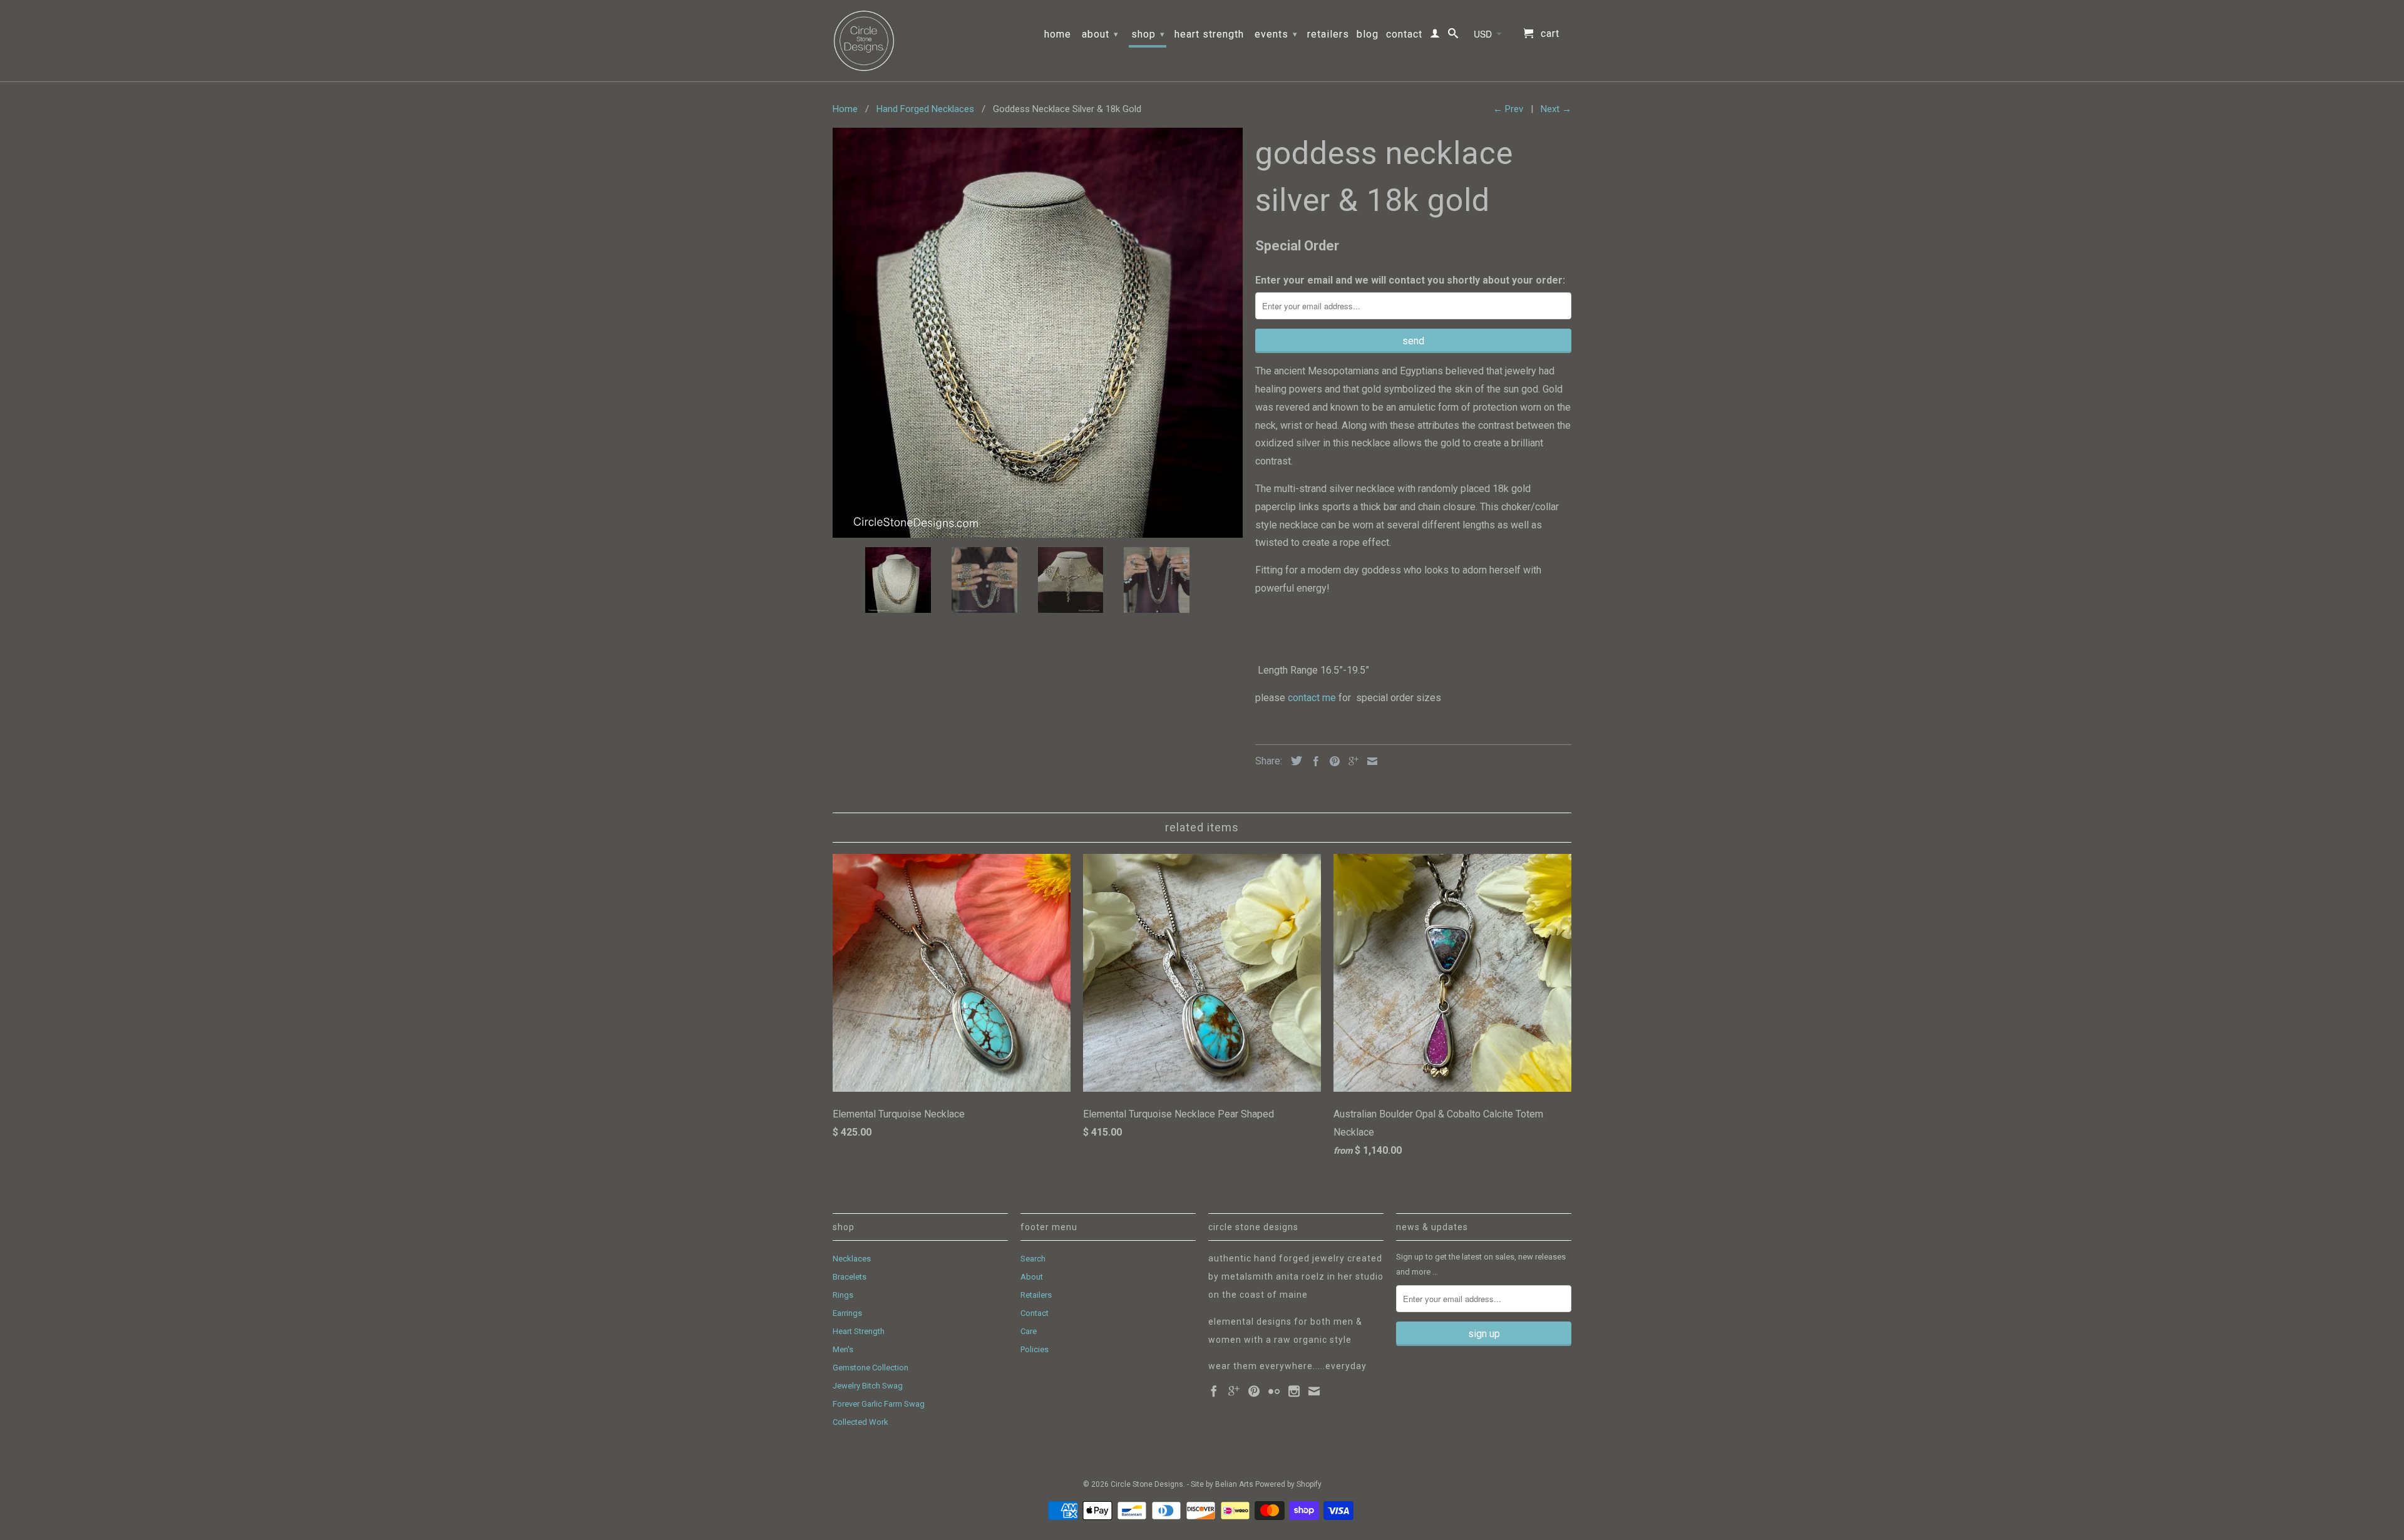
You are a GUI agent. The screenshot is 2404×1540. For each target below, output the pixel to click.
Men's (843, 1349)
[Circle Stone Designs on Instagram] (1294, 1391)
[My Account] (1435, 36)
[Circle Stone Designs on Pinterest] (1254, 1391)
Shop (1148, 34)
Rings (843, 1295)
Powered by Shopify (1288, 1484)
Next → (1556, 109)
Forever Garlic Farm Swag (879, 1404)
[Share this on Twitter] (1293, 761)
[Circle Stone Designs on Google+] (1234, 1391)
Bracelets (850, 1277)
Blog (1368, 34)
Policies (1035, 1349)
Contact (1404, 34)
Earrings (847, 1313)
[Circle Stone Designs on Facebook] (1214, 1391)
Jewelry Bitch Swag (868, 1386)
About (1100, 34)
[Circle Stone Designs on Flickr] (1274, 1391)
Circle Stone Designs (1147, 1484)
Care (1029, 1331)
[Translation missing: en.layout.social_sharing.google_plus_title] (1350, 761)
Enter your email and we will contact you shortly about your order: (1410, 280)
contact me (1313, 698)
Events (1276, 34)
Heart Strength (1209, 34)
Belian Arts (1234, 1484)
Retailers (1328, 34)
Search (1033, 1259)
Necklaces (852, 1259)
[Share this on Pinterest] (1332, 761)
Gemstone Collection (871, 1368)
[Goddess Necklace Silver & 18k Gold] (1038, 333)
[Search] (1453, 36)
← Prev (1508, 109)
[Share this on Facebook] (1313, 761)
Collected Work (860, 1422)
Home (1058, 34)
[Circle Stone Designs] (864, 41)
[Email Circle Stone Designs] (1314, 1391)
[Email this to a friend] (1369, 761)
